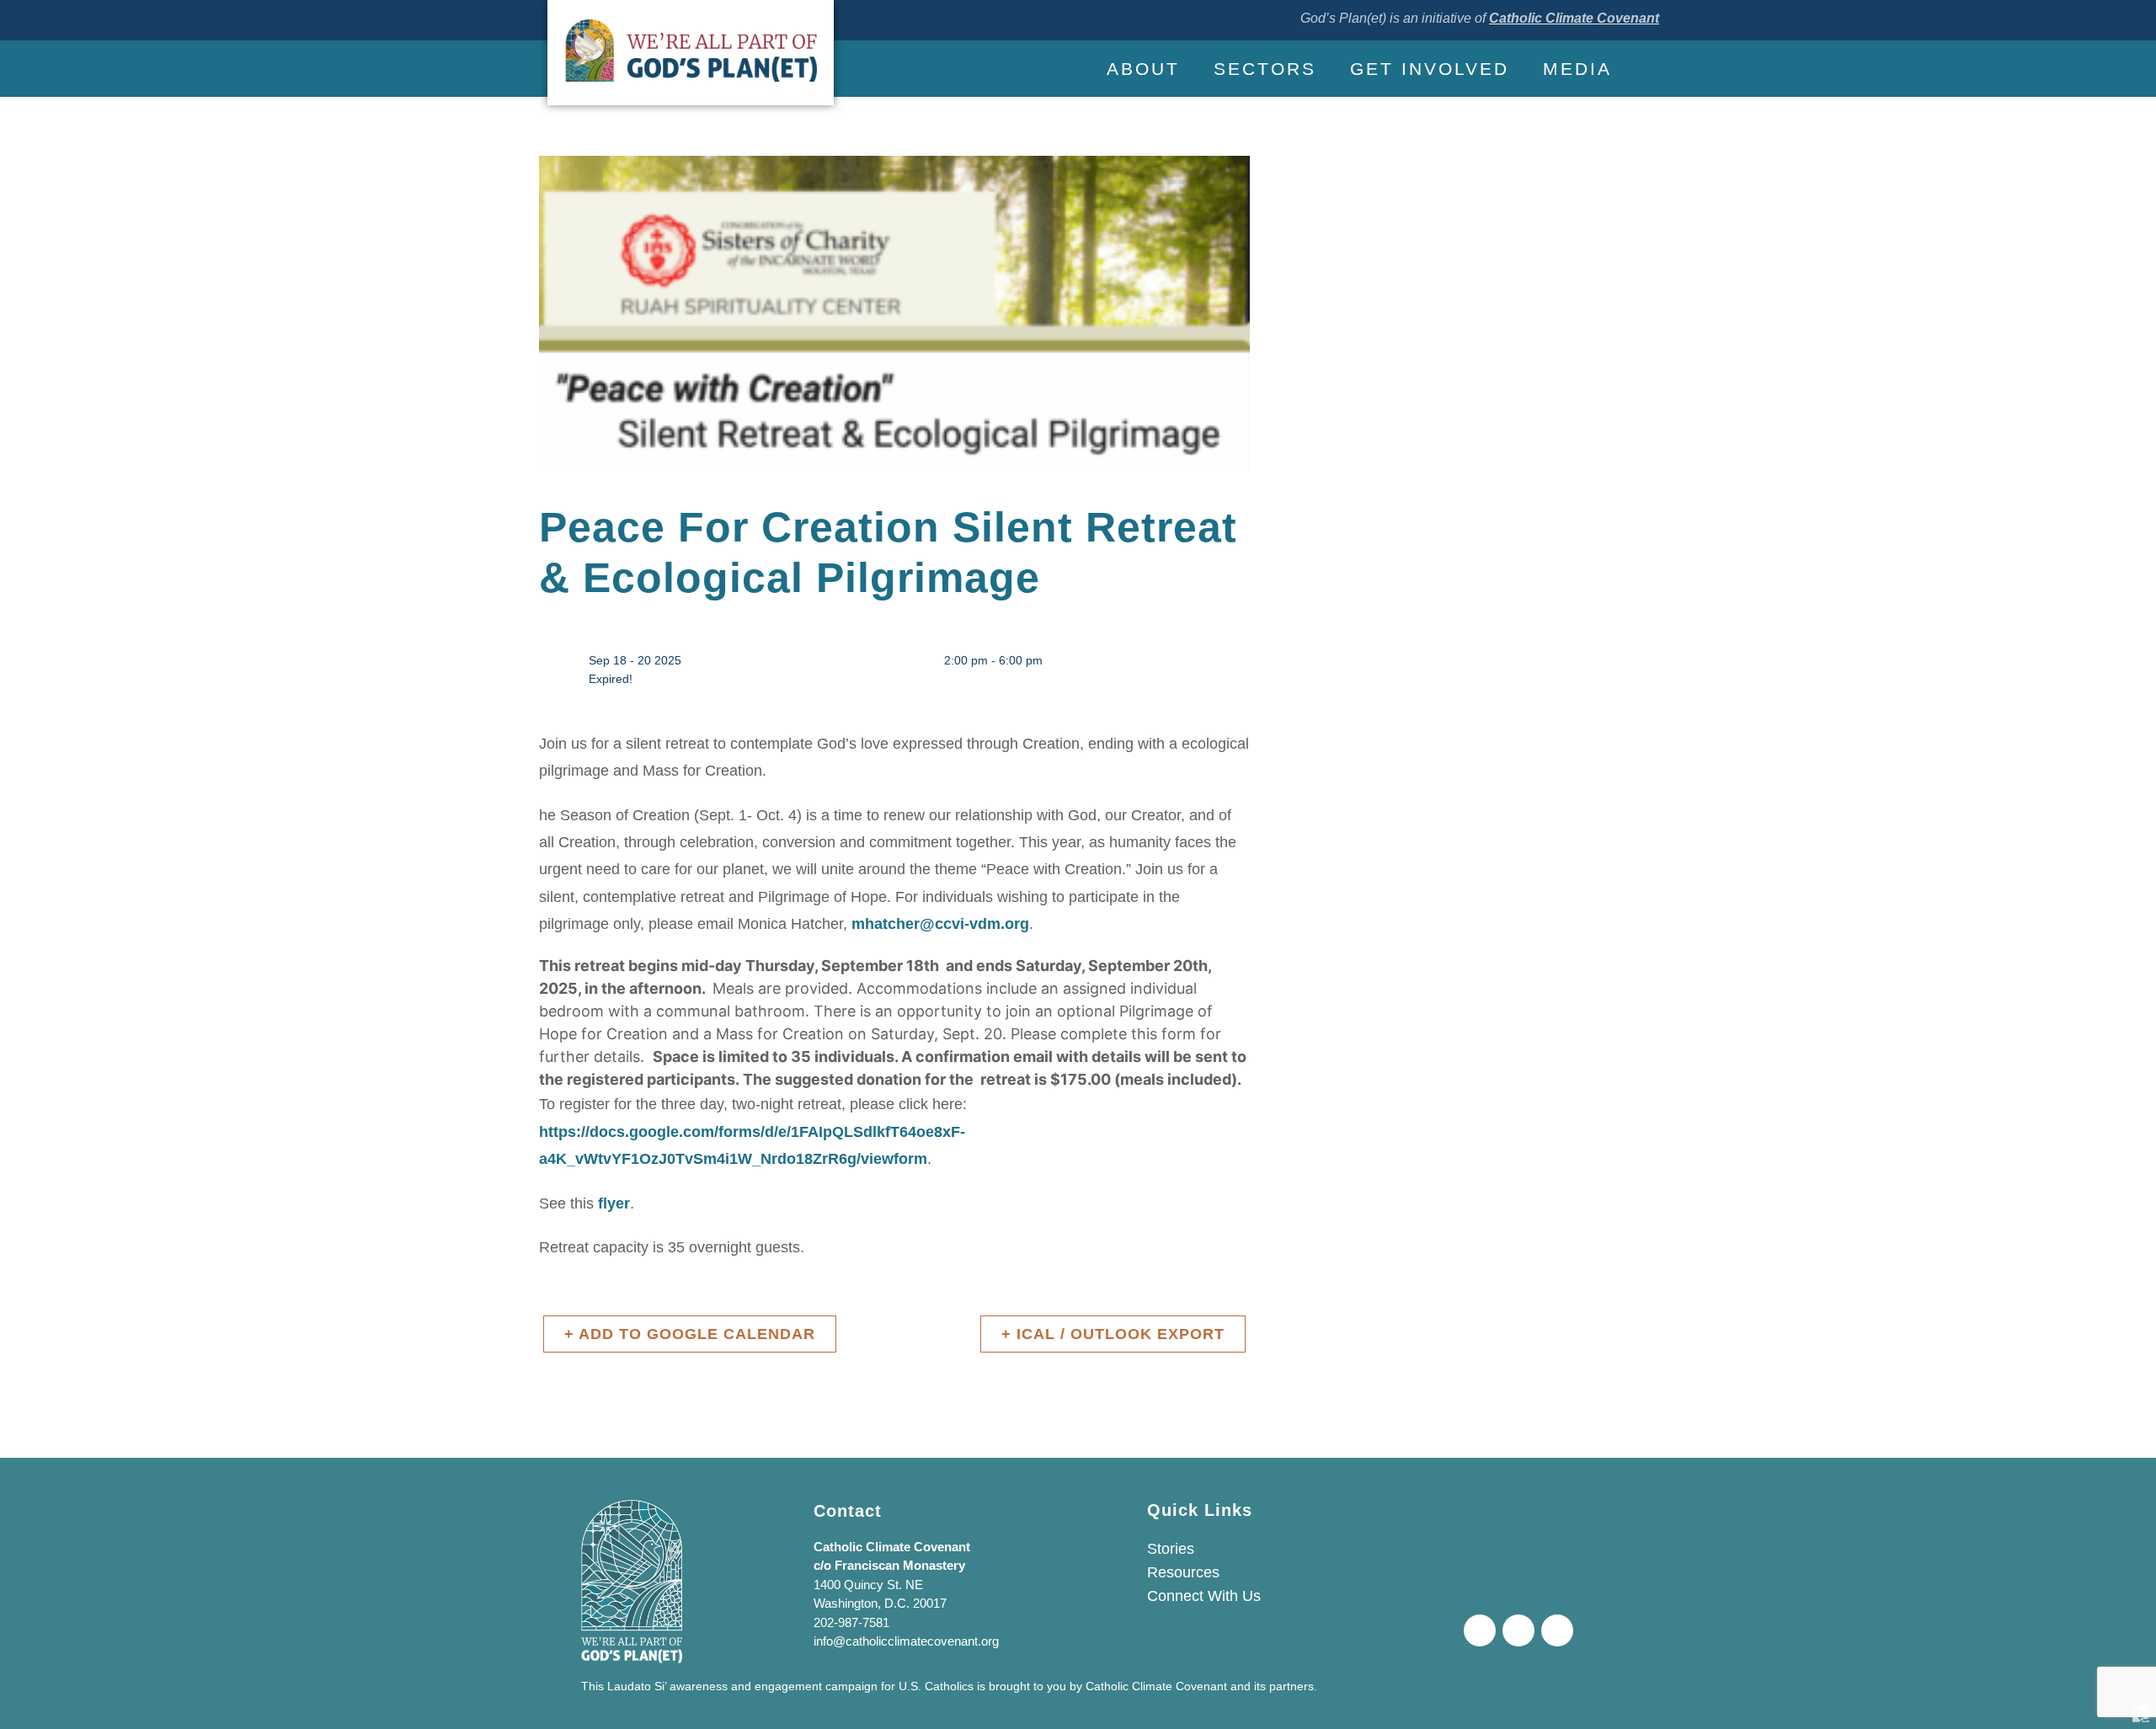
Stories (1171, 1549)
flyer (614, 1203)
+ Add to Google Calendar (690, 1334)
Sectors (1265, 69)
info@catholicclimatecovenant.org (906, 1641)
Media (1577, 69)
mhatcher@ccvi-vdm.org (940, 924)
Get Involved (1430, 69)
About (1143, 69)
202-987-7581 (851, 1622)
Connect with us (1204, 1596)
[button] (1644, 68)
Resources (1183, 1572)
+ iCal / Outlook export (1113, 1334)
